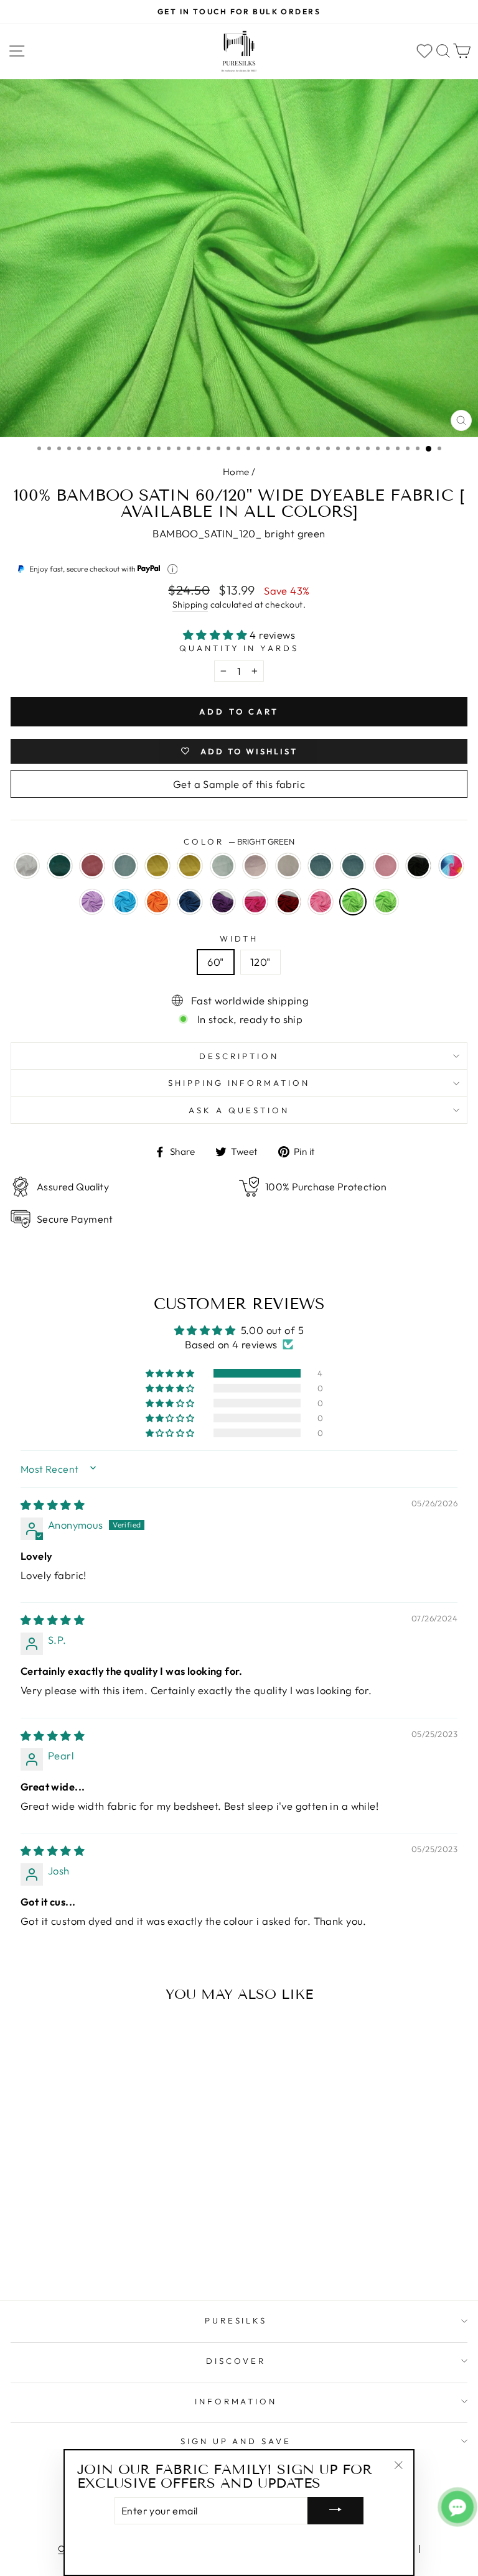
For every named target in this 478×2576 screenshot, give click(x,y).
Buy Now (99, 2255)
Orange (157, 902)
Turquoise (125, 902)
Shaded (451, 866)
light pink (321, 902)
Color (239, 841)
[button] (217, 635)
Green (321, 866)
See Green (125, 866)
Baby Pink (255, 866)
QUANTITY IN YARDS (239, 648)
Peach (288, 866)
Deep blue (190, 902)
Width (239, 938)
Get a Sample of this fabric (239, 784)
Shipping (190, 605)
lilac (92, 902)
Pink (386, 866)
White (27, 866)
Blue (353, 866)
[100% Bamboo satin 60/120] (24, 2212)
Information (236, 2401)
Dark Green (60, 866)
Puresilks (236, 2320)
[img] (53, 1505)
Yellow (157, 866)
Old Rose (92, 866)
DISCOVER (236, 2361)
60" (215, 962)
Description (239, 1056)
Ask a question (239, 1110)
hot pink (255, 902)
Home (236, 472)
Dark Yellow (190, 866)
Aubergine (223, 902)
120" (260, 962)
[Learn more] (173, 569)
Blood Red (288, 902)
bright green (353, 902)
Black (418, 866)
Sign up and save (236, 2441)
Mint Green (223, 866)
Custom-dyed (386, 902)
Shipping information (239, 1083)
